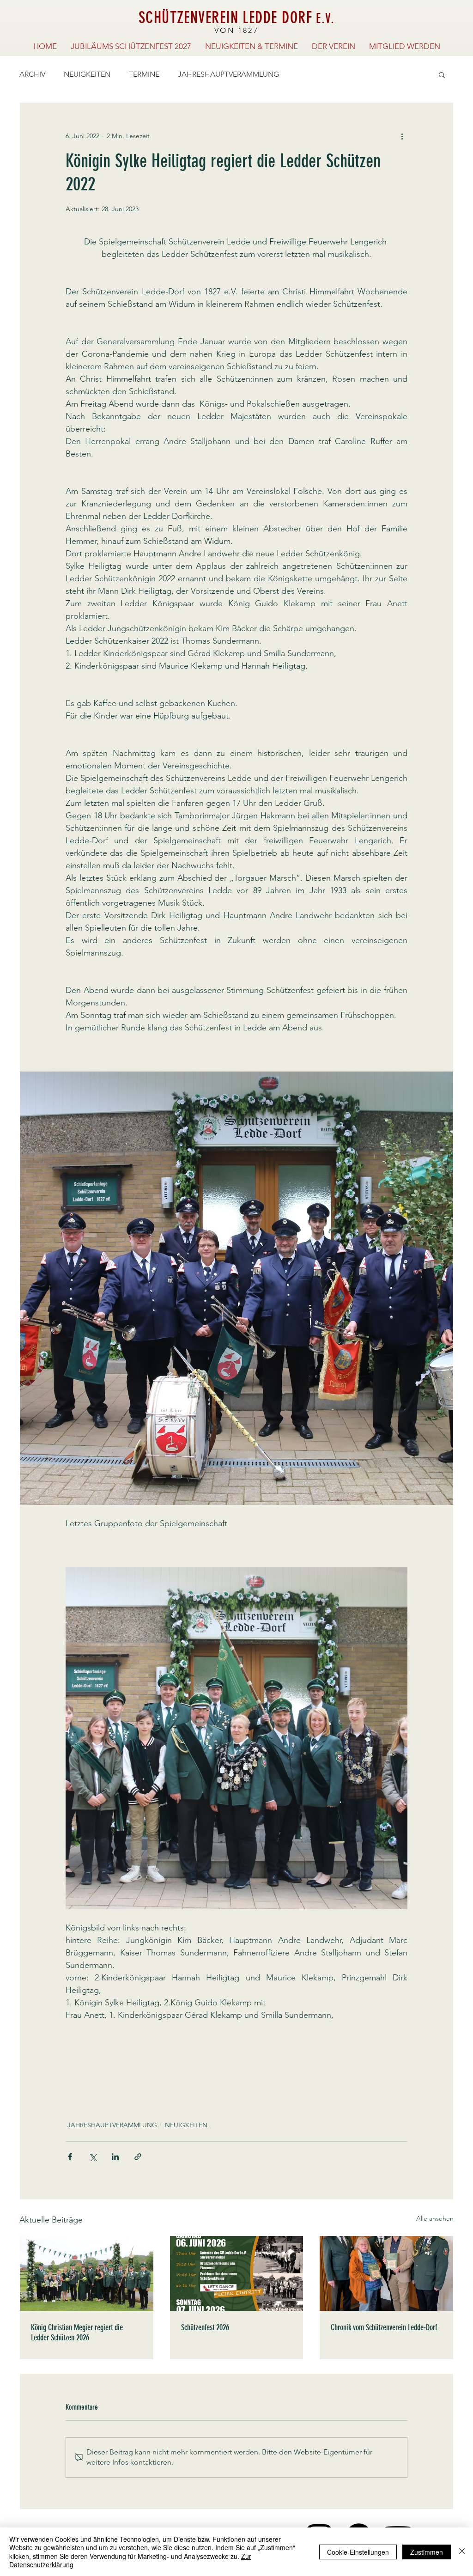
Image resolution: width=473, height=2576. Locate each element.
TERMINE (144, 74)
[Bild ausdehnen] (236, 1288)
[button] (442, 74)
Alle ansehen (435, 2218)
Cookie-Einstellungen (358, 2552)
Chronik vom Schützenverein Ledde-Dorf (384, 2327)
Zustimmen (427, 2552)
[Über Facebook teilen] (70, 2157)
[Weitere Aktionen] (402, 136)
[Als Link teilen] (138, 2157)
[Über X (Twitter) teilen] (93, 2157)
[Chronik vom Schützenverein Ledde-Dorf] (386, 2273)
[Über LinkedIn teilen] (115, 2157)
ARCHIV (32, 74)
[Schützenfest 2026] (237, 2273)
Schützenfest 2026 (205, 2327)
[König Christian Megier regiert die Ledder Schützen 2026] (87, 2273)
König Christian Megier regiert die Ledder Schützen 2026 (77, 2332)
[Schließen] (462, 2552)
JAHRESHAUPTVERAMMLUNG (228, 74)
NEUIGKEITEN (87, 74)
